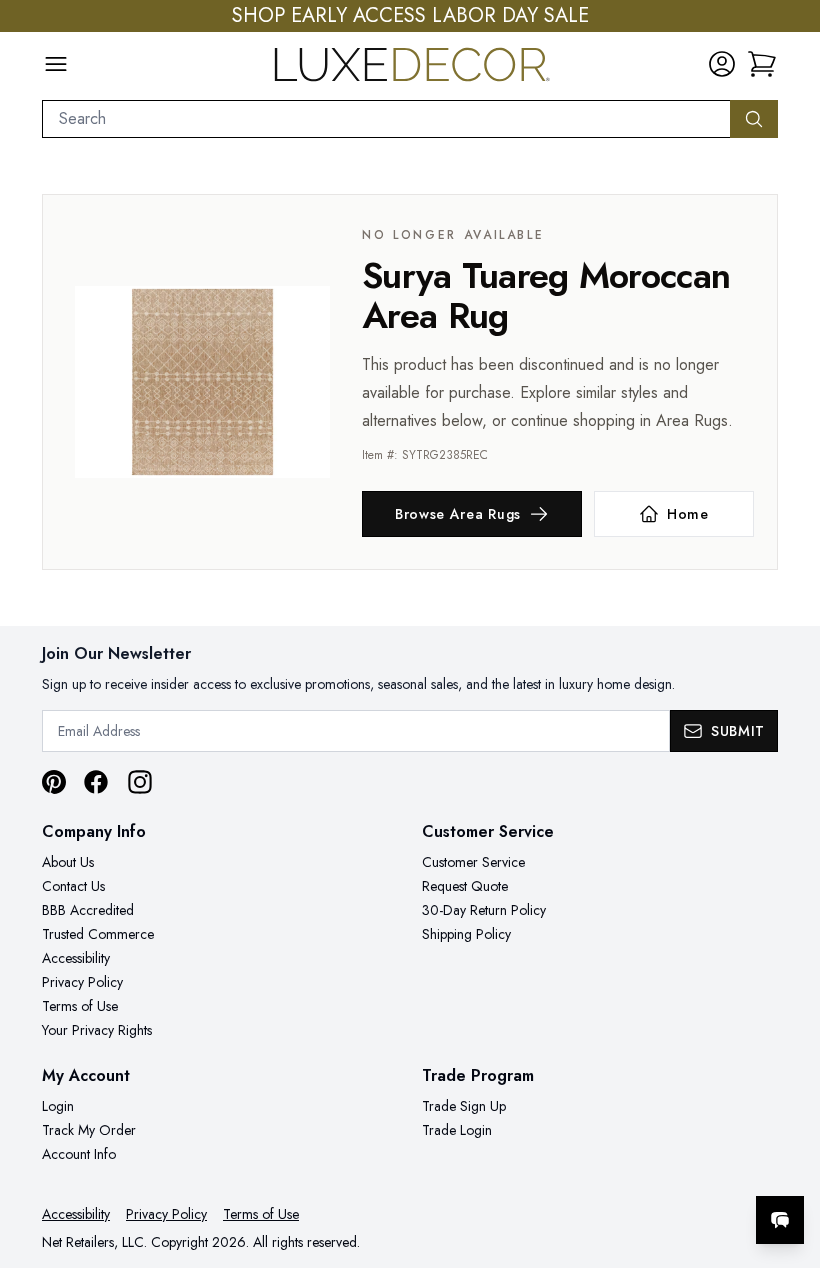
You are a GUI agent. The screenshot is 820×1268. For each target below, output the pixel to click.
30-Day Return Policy (484, 910)
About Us (68, 862)
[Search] (754, 119)
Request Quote (465, 886)
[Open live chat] (780, 1220)
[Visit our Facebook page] (96, 782)
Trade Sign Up (464, 1106)
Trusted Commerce (98, 934)
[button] (762, 64)
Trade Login (457, 1130)
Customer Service (473, 862)
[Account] (722, 64)
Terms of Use (80, 1006)
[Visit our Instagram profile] (140, 782)
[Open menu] (56, 64)
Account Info (79, 1154)
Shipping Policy (466, 934)
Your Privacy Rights (97, 1030)
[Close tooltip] (788, 1159)
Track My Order (89, 1130)
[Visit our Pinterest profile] (54, 782)
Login (58, 1106)
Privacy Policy (82, 982)
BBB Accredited (88, 910)
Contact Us (73, 886)
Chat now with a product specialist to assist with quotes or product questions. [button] (639, 1167)
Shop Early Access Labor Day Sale (410, 16)
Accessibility (76, 958)
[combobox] (386, 119)
